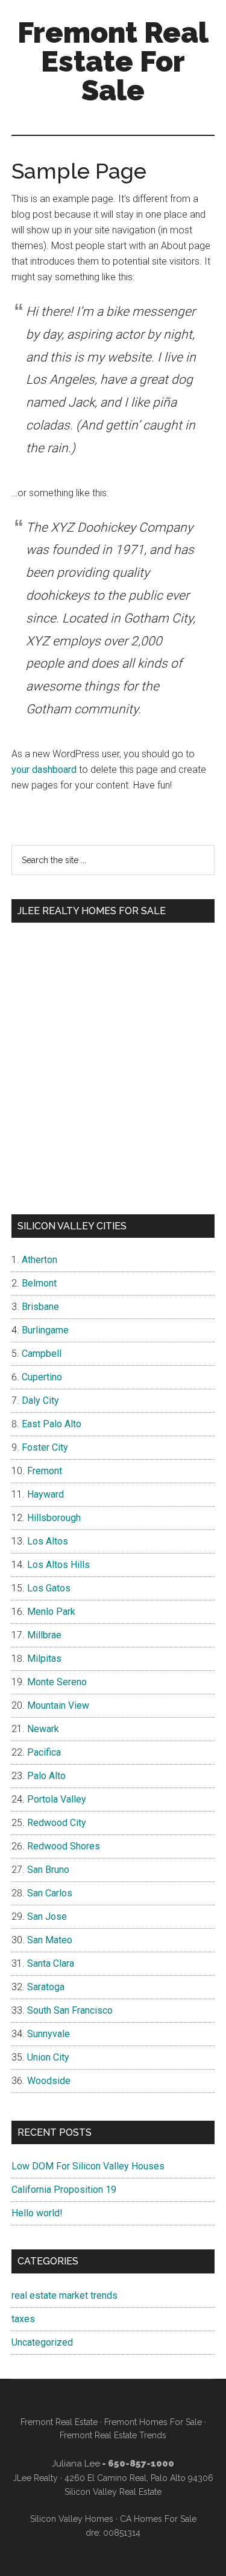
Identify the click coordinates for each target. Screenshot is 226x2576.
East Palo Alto (52, 1424)
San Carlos (50, 1893)
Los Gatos (49, 1588)
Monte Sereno (57, 1682)
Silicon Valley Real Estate (113, 2492)
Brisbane (40, 1307)
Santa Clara (51, 1963)
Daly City (40, 1400)
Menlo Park (51, 1612)
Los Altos (48, 1541)
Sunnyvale (49, 2034)
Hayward (46, 1494)
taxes (23, 2319)
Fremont (45, 1471)
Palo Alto (46, 1776)
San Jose (47, 1917)
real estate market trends (64, 2295)
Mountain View (58, 1705)
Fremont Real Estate (59, 2422)
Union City (48, 2057)
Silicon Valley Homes (72, 2519)
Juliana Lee (76, 2464)
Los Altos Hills (58, 1565)
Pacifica (44, 1752)
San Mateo (50, 1940)
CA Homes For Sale (158, 2519)
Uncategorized (42, 2342)
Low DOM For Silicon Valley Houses (88, 2166)
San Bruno (48, 1870)
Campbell (42, 1354)
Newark (43, 1729)
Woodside (49, 2081)
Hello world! (37, 2213)
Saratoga (46, 1987)
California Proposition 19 (64, 2190)
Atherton (39, 1260)
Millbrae (44, 1635)
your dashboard (44, 770)
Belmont (39, 1283)
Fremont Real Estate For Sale (113, 61)
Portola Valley (57, 1799)
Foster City (45, 1447)
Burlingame (45, 1330)
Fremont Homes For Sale (153, 2422)
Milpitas (44, 1658)
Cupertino (42, 1377)
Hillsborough (54, 1518)
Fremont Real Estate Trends (113, 2435)
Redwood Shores (64, 1846)
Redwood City (57, 1823)
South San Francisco (70, 2010)
